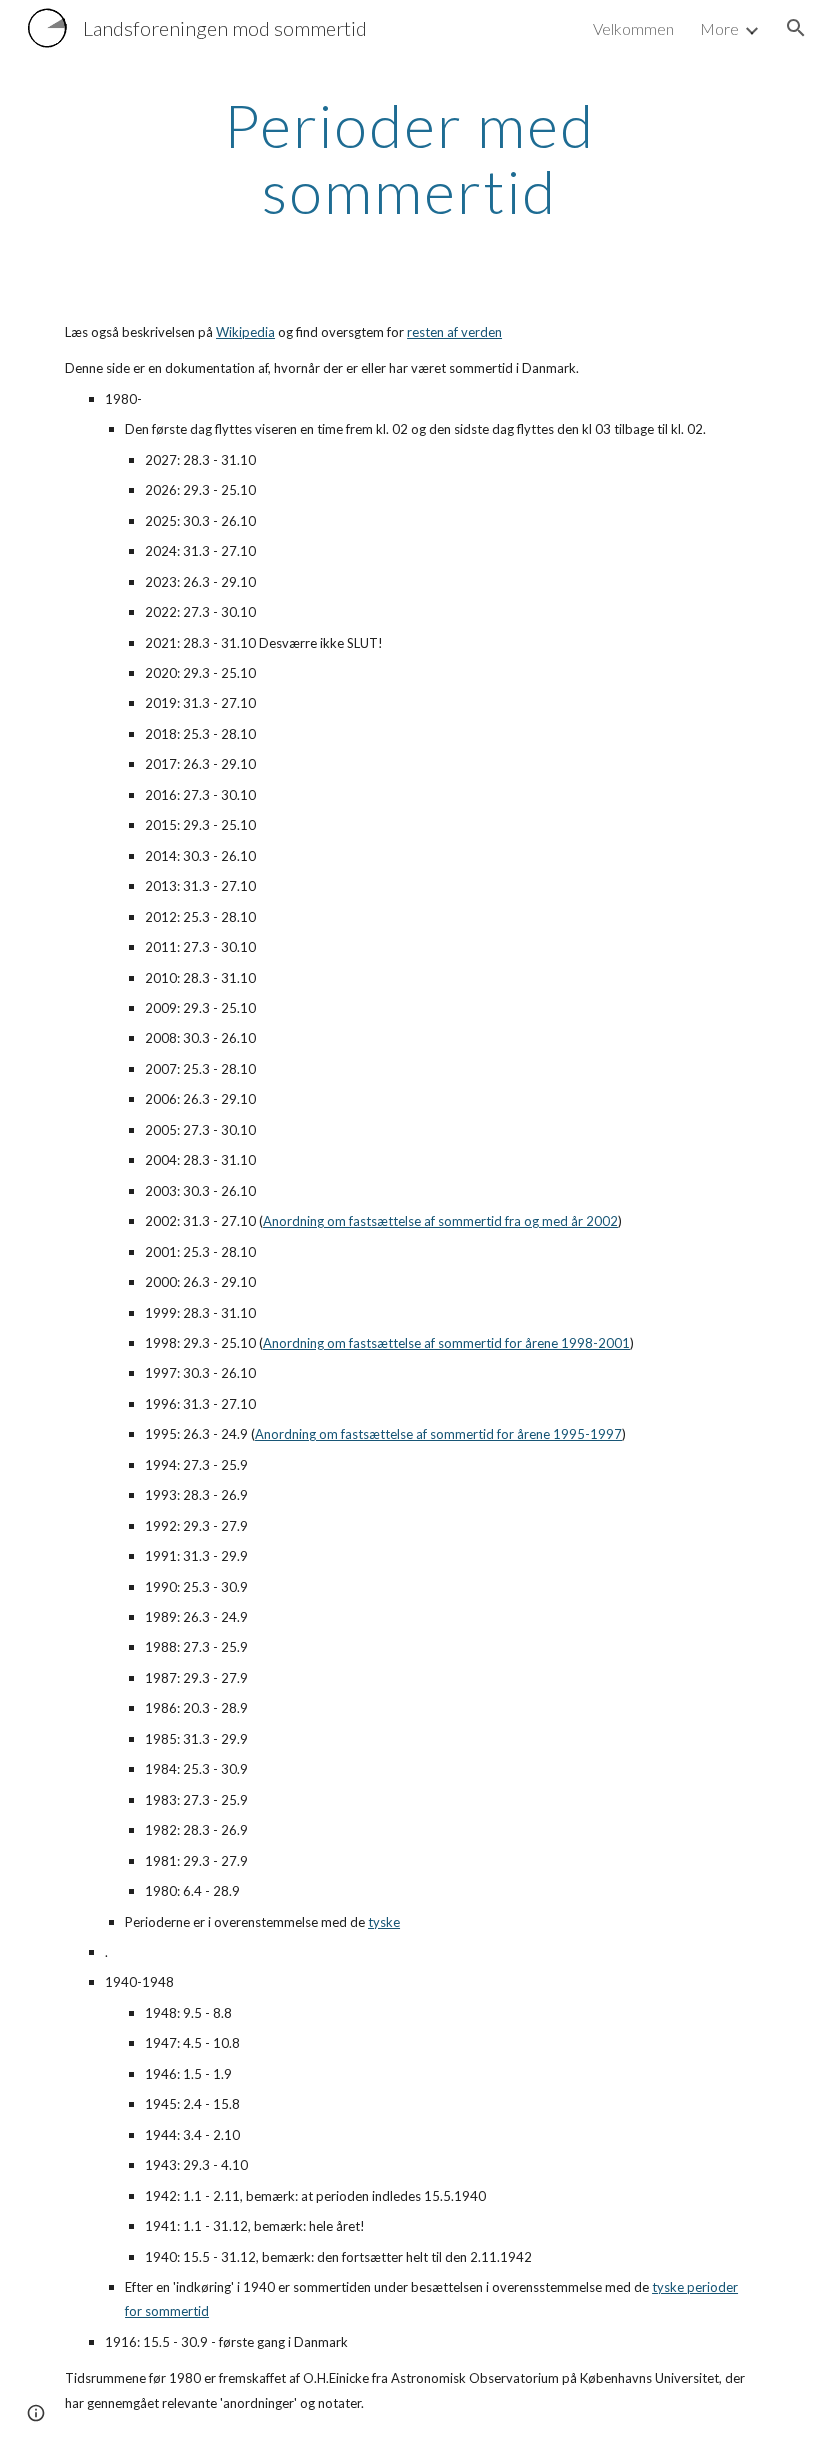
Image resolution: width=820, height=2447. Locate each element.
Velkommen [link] (633, 28)
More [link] (719, 28)
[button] (796, 28)
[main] (410, 158)
